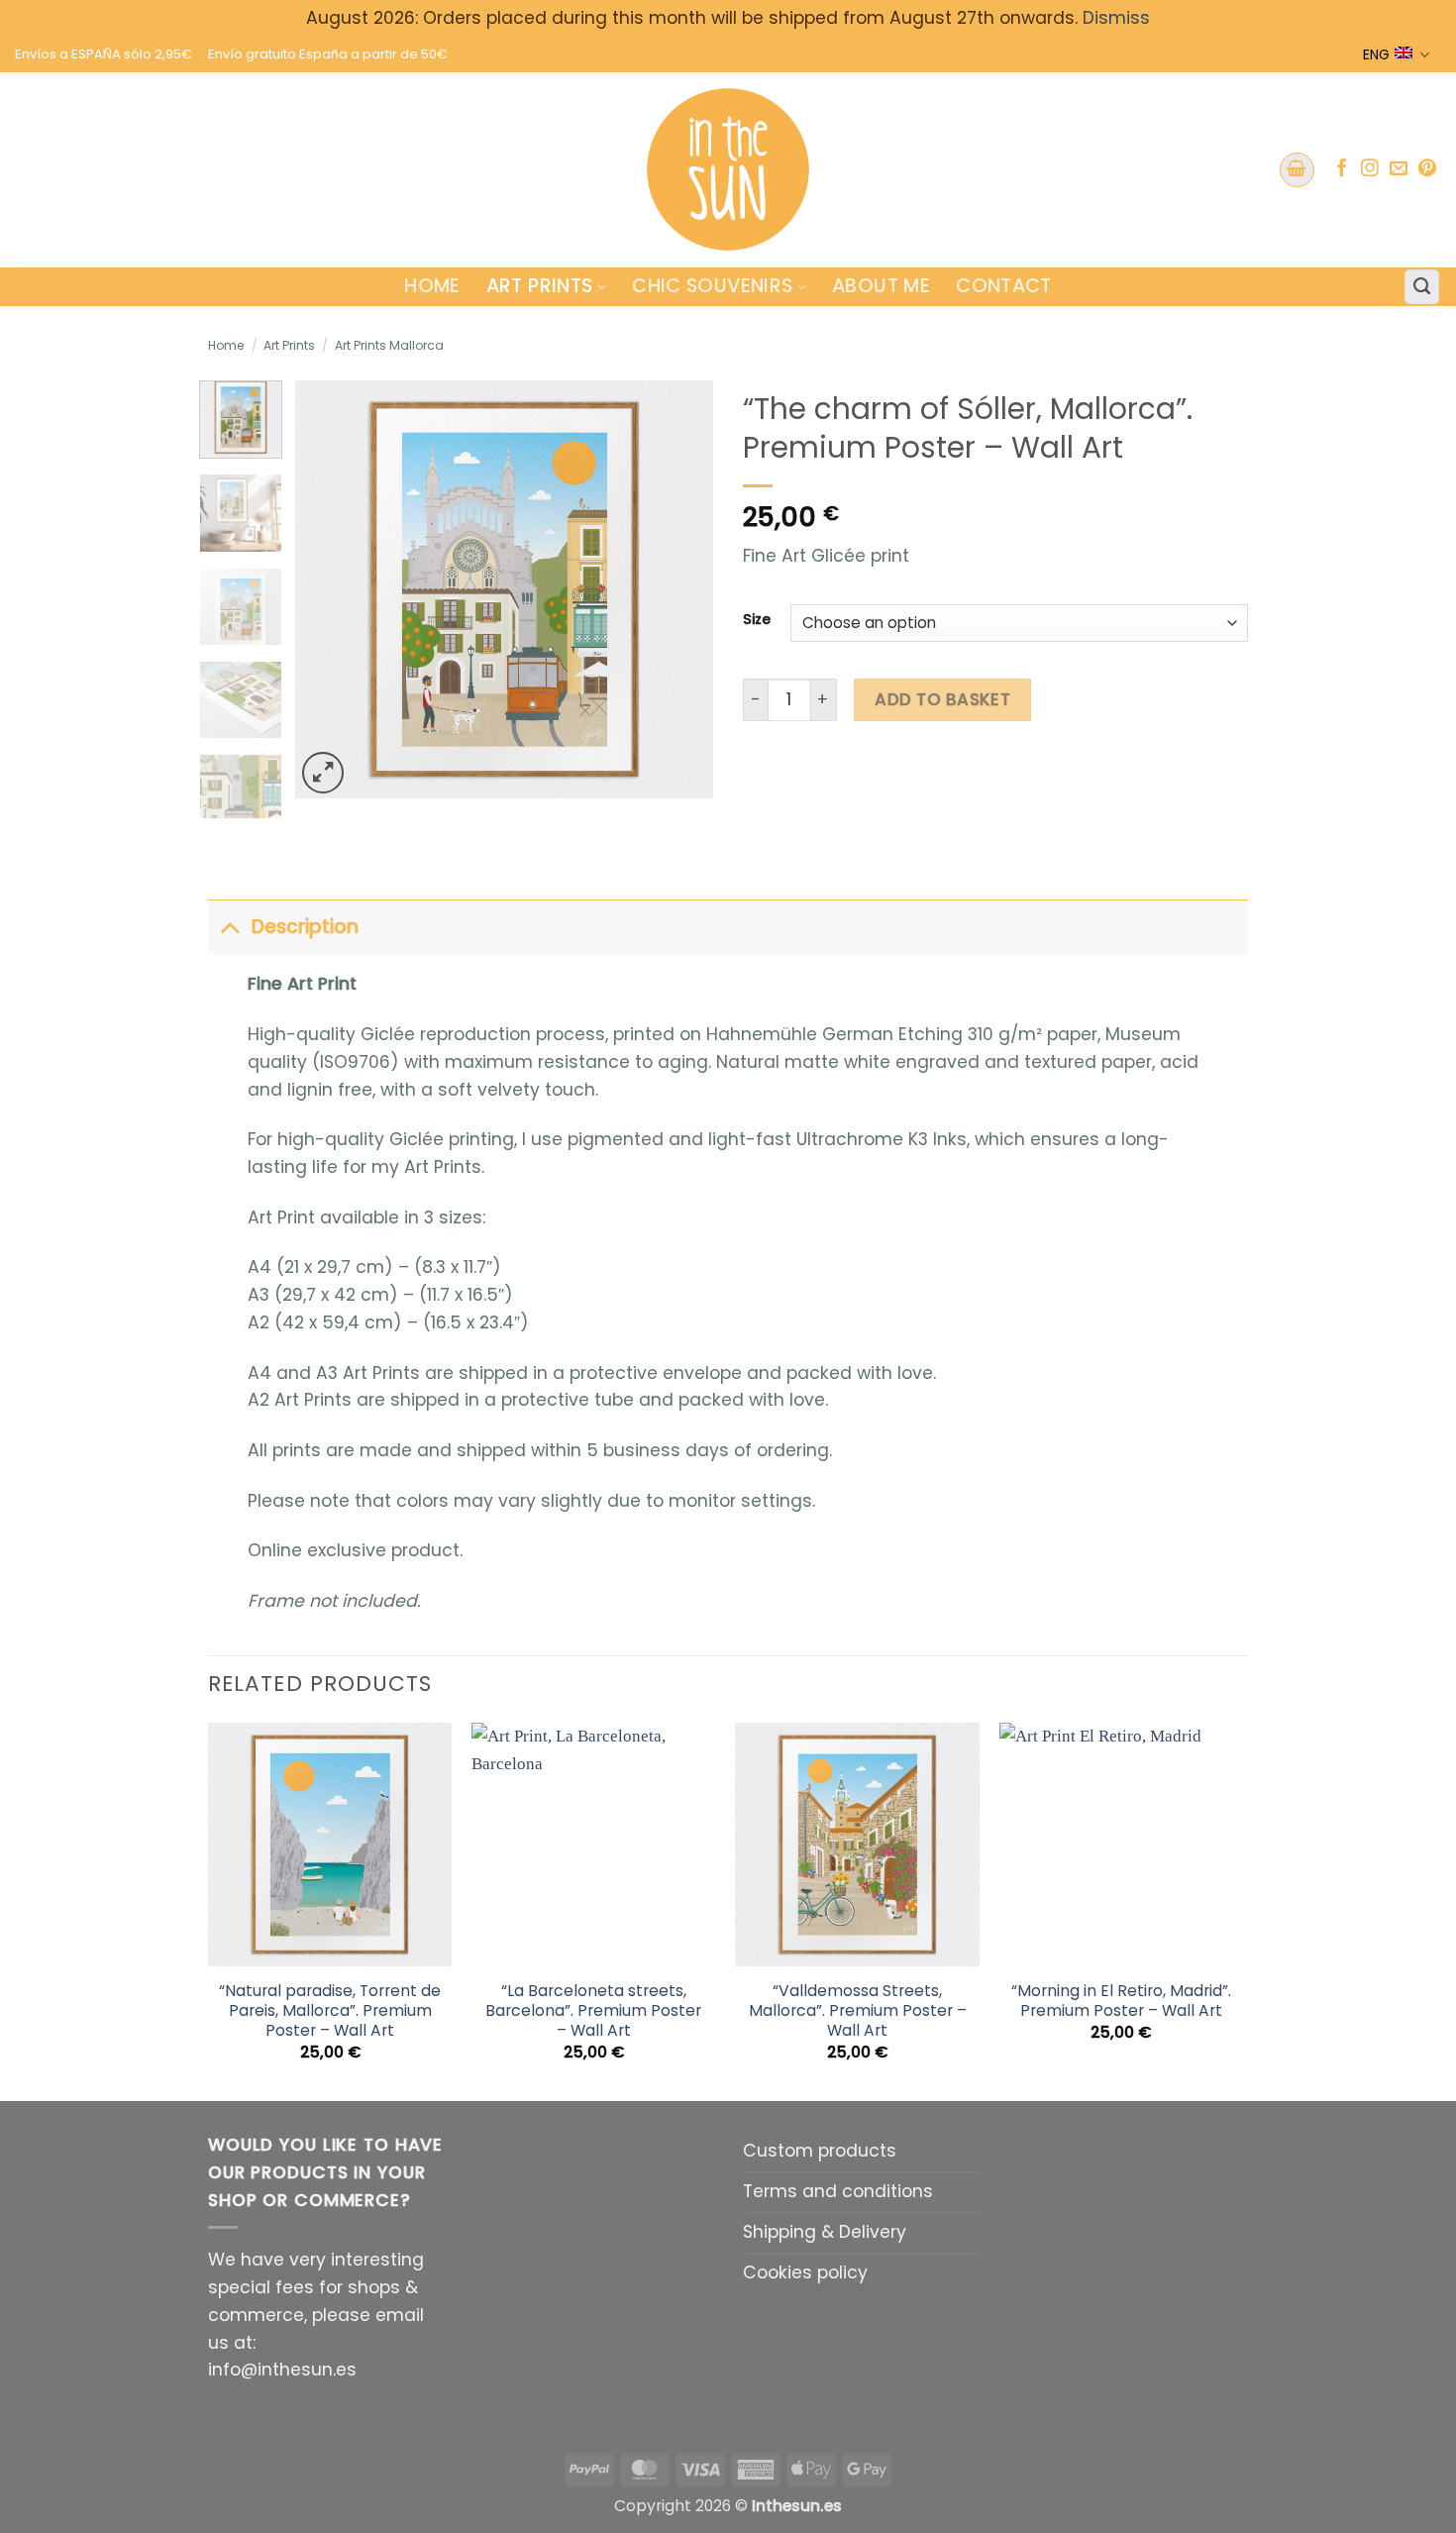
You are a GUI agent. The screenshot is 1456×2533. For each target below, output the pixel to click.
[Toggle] (229, 927)
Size (757, 620)
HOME (432, 286)
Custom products (820, 2151)
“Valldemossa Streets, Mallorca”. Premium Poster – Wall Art (858, 2011)
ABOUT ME (881, 286)
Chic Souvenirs (712, 286)
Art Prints (540, 286)
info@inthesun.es (282, 2370)
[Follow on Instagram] (1370, 169)
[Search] (1422, 287)
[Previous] (329, 589)
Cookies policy (805, 2272)
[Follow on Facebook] (1342, 169)
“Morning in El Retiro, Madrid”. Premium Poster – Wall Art (1121, 2001)
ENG (1376, 54)
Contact (1004, 286)
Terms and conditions (838, 2191)
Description (305, 927)
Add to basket (942, 699)
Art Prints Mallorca (389, 345)
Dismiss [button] (1116, 18)
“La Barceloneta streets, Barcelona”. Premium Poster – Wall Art (593, 2011)
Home (226, 345)
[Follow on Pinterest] (1427, 169)
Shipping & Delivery (825, 2232)
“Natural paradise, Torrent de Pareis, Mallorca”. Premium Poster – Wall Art (330, 2011)
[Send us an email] (1399, 169)
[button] (1297, 170)
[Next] (680, 589)
